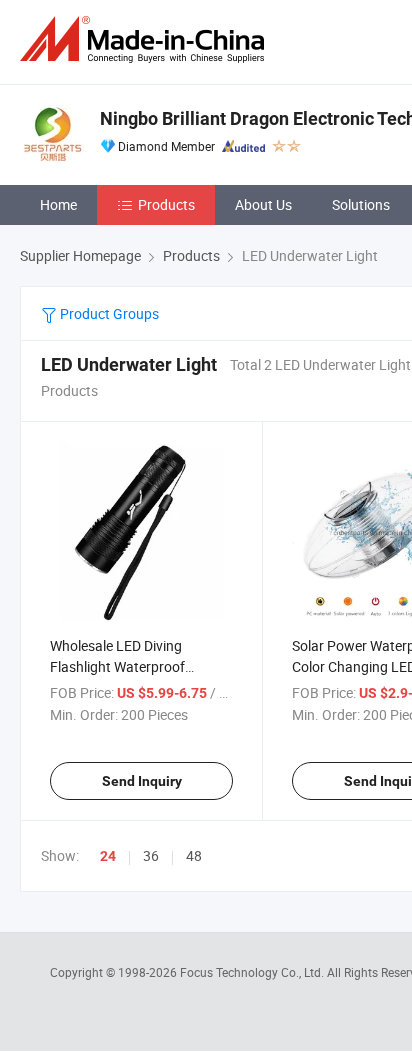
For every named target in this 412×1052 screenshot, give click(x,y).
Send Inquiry (142, 781)
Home (58, 204)
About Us (263, 204)
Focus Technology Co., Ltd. (253, 972)
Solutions (361, 204)
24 (108, 856)
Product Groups (108, 313)
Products (166, 204)
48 (194, 855)
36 (151, 855)
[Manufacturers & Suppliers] (146, 39)
